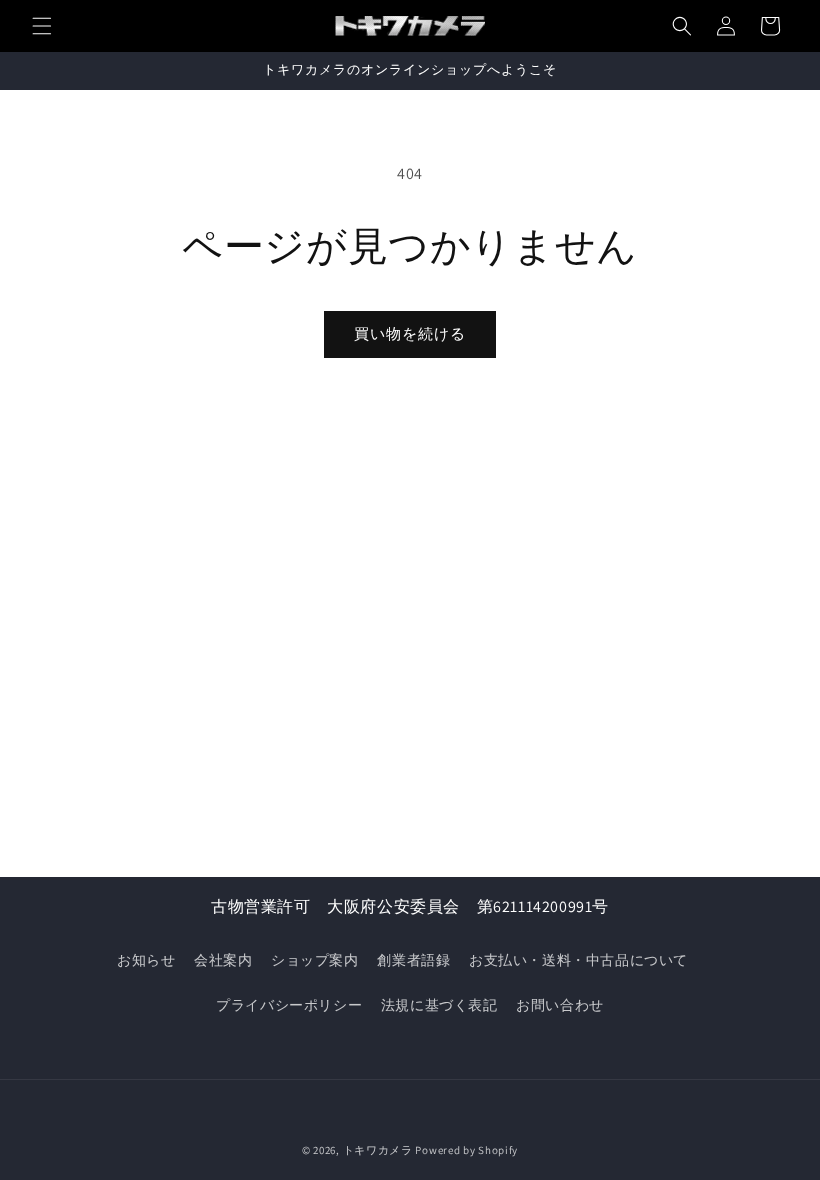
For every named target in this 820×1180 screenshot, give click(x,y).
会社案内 (223, 960)
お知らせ (146, 960)
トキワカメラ (378, 1150)
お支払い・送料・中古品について (578, 960)
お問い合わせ (560, 1005)
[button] (42, 26)
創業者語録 (413, 960)
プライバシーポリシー (289, 1005)
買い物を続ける (410, 333)
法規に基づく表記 (439, 1005)
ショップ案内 (315, 960)
